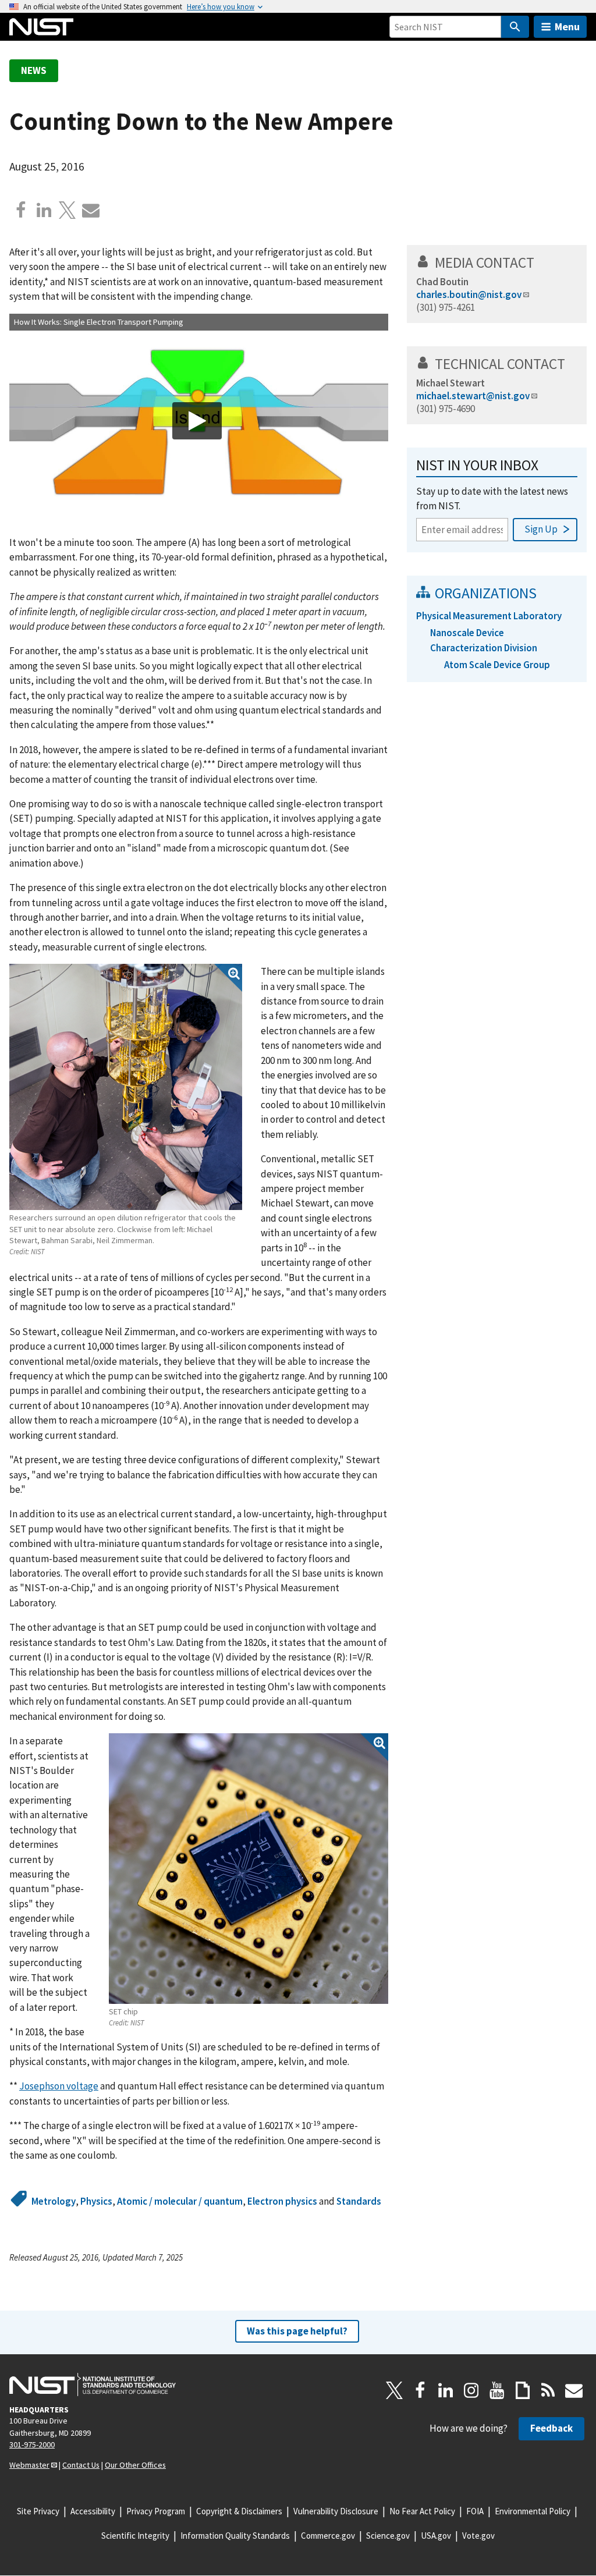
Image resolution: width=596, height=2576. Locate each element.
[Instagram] (471, 2390)
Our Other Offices (135, 2465)
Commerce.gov (328, 2536)
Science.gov (388, 2536)
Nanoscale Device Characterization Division (484, 640)
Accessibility (93, 2511)
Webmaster (29, 2465)
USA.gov (436, 2536)
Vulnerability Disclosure (336, 2511)
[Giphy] (523, 2390)
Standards (359, 2201)
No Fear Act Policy (422, 2511)
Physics (96, 2201)
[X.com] (68, 210)
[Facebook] (21, 210)
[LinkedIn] (446, 2390)
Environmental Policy (533, 2511)
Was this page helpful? (297, 2331)
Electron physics (282, 2201)
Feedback (551, 2428)
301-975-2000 (32, 2444)
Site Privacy (38, 2511)
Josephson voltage (59, 2086)
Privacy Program (156, 2511)
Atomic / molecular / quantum (180, 2201)
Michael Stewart (450, 383)
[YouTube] (497, 2390)
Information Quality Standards (235, 2536)
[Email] (91, 210)
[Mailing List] (574, 2390)
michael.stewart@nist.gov (473, 396)
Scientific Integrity (135, 2536)
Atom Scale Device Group (497, 665)
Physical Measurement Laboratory (489, 616)
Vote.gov (478, 2536)
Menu (567, 26)
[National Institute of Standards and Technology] (93, 2385)
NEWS (34, 70)
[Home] (41, 27)
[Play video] (197, 421)
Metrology (54, 2201)
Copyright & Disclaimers (239, 2511)
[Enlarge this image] (126, 1087)
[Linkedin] (44, 210)
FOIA (475, 2511)
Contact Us (81, 2465)
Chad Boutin (442, 282)
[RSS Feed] (548, 2390)
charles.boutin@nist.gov (469, 294)
